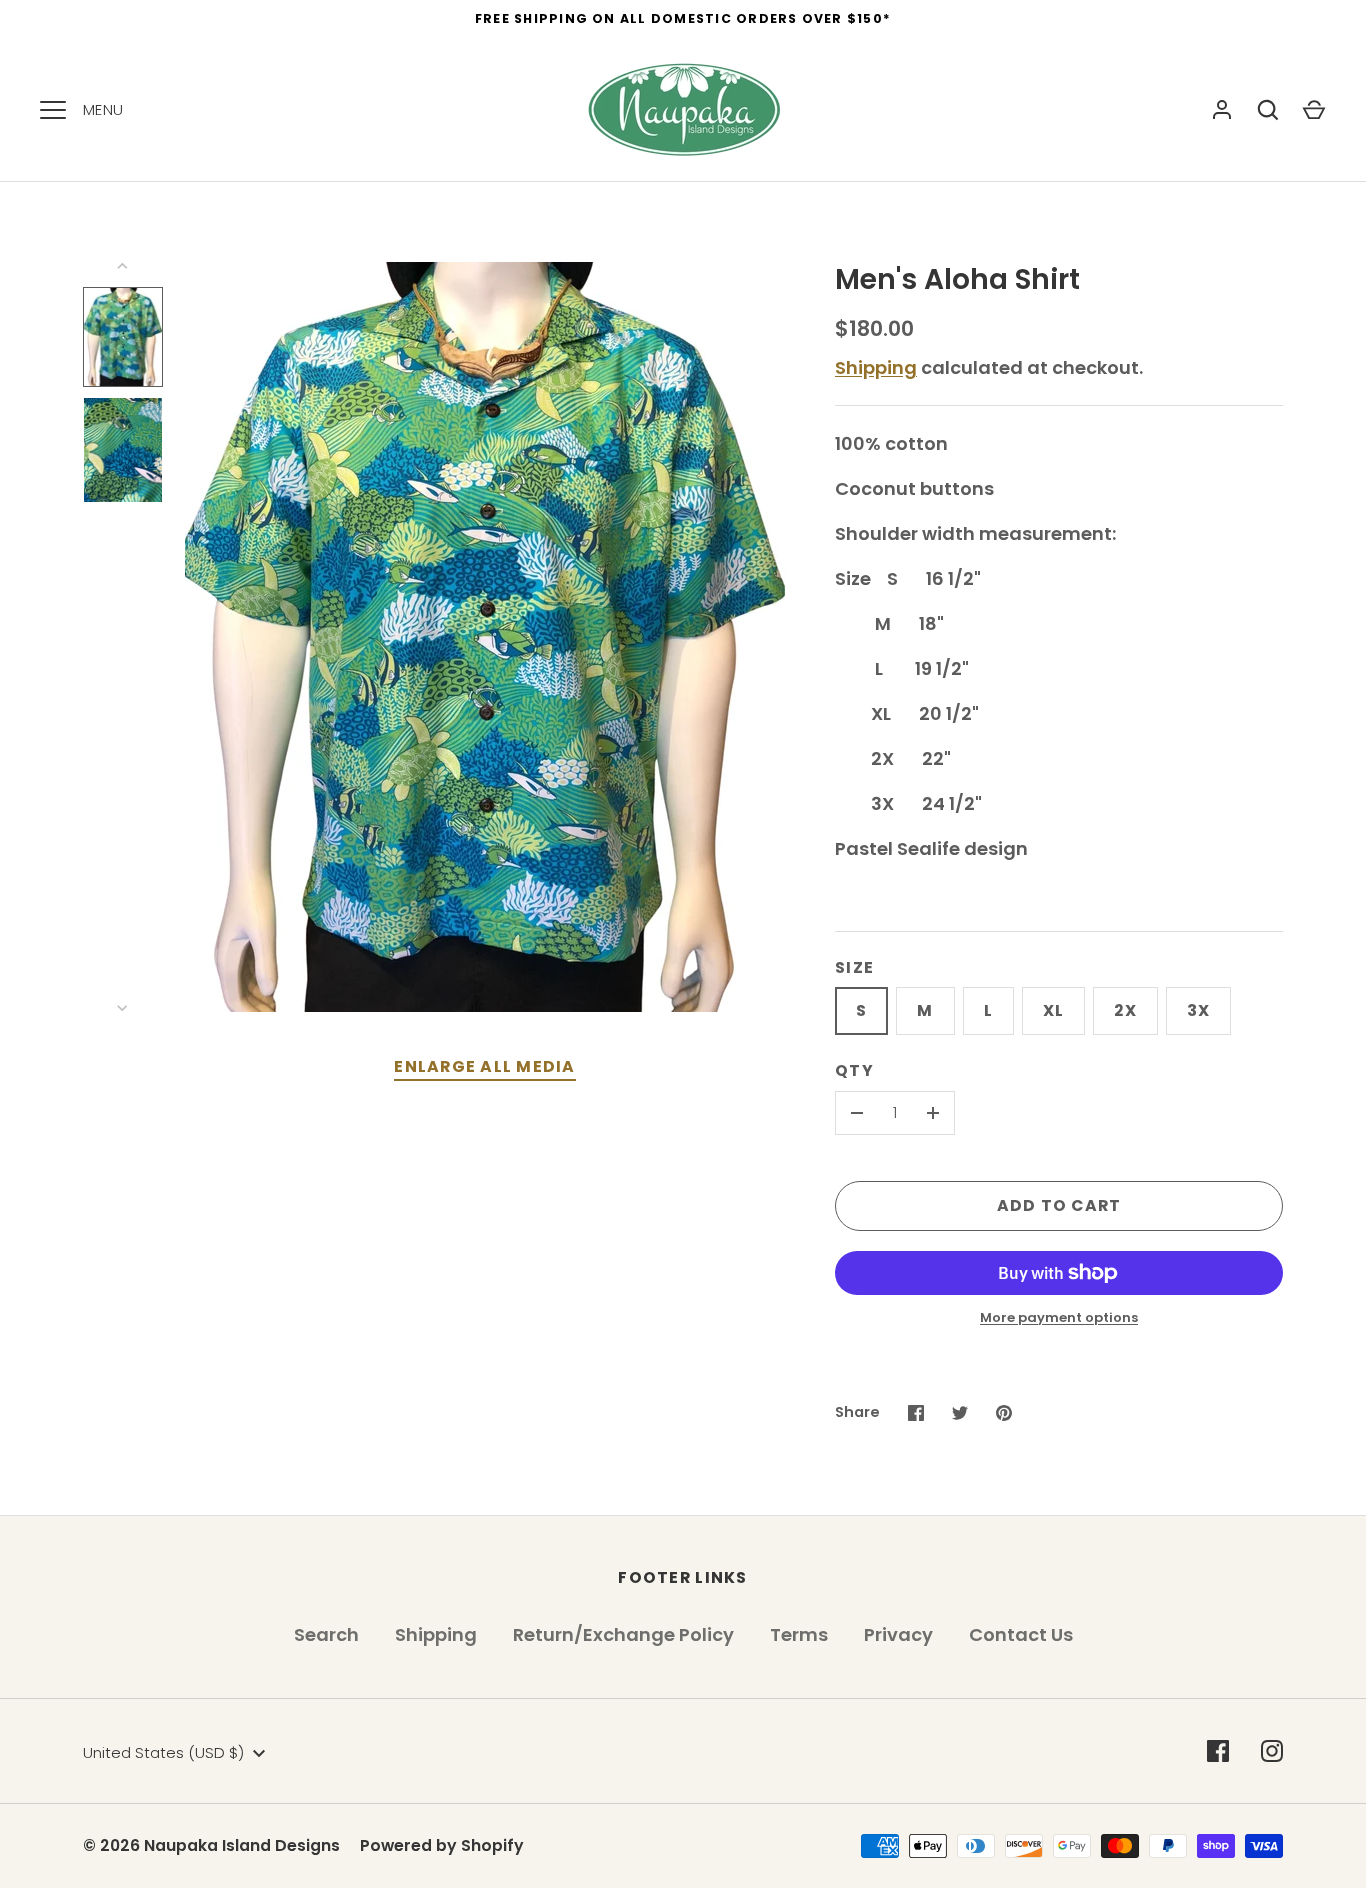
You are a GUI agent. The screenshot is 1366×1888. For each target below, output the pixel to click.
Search (326, 1634)
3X (1199, 1010)
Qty (854, 1070)
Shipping (876, 367)
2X (1125, 1010)
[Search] (1268, 110)
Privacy (898, 1634)
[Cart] (1314, 110)
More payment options (1059, 1317)
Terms (799, 1634)
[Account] (1222, 110)
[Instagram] (1272, 1751)
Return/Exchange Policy (623, 1634)
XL (1054, 1010)
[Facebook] (1218, 1751)
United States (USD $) (163, 1752)
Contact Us (1021, 1634)
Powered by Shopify (442, 1845)
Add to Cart (1059, 1205)
